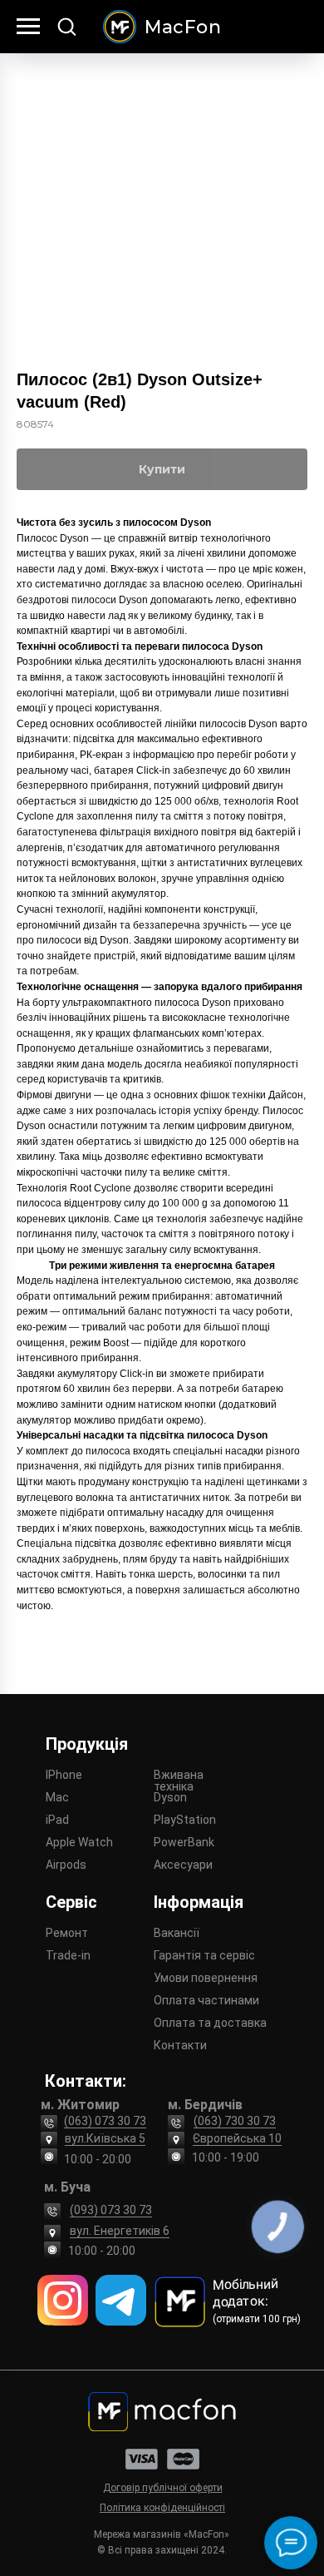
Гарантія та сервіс (204, 1955)
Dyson (170, 1797)
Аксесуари (183, 1865)
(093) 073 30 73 (111, 2210)
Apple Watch (79, 1842)
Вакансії (177, 1933)
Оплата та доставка (210, 2023)
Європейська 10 (237, 2138)
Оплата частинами (206, 2000)
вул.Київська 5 (105, 2138)
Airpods (66, 1865)
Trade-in (68, 1955)
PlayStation (185, 1820)
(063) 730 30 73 (235, 2121)
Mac (57, 1797)
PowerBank (184, 1842)
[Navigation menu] (28, 27)
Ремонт (67, 1933)
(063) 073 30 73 (105, 2121)
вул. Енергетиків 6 (120, 2231)
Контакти (180, 2045)
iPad (57, 1820)
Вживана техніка (179, 1781)
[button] (66, 26)
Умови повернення (206, 1978)
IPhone (64, 1775)
